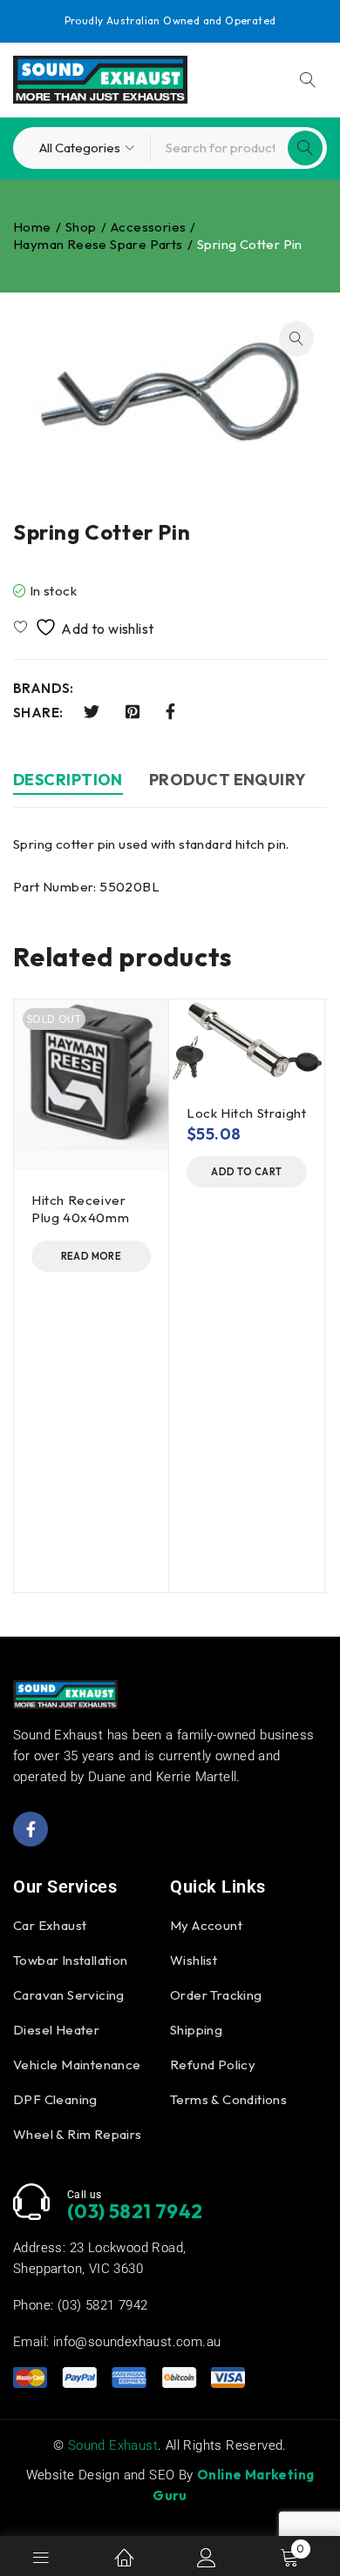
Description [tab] (68, 780)
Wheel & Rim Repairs (78, 2134)
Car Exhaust (50, 1925)
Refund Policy (213, 2065)
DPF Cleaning (55, 2099)
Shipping (196, 2030)
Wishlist (194, 1960)
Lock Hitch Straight (246, 1113)
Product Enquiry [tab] (228, 780)
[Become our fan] (31, 1829)
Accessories (148, 227)
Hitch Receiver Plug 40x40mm (80, 1209)
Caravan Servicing (69, 1995)
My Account (206, 1925)
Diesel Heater (56, 2030)
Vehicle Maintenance (77, 2065)
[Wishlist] (85, 627)
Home (32, 227)
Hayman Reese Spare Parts (98, 244)
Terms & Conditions (228, 2099)
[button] (296, 339)
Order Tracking (216, 1995)
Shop (81, 227)
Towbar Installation (71, 1960)
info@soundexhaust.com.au (137, 2342)
